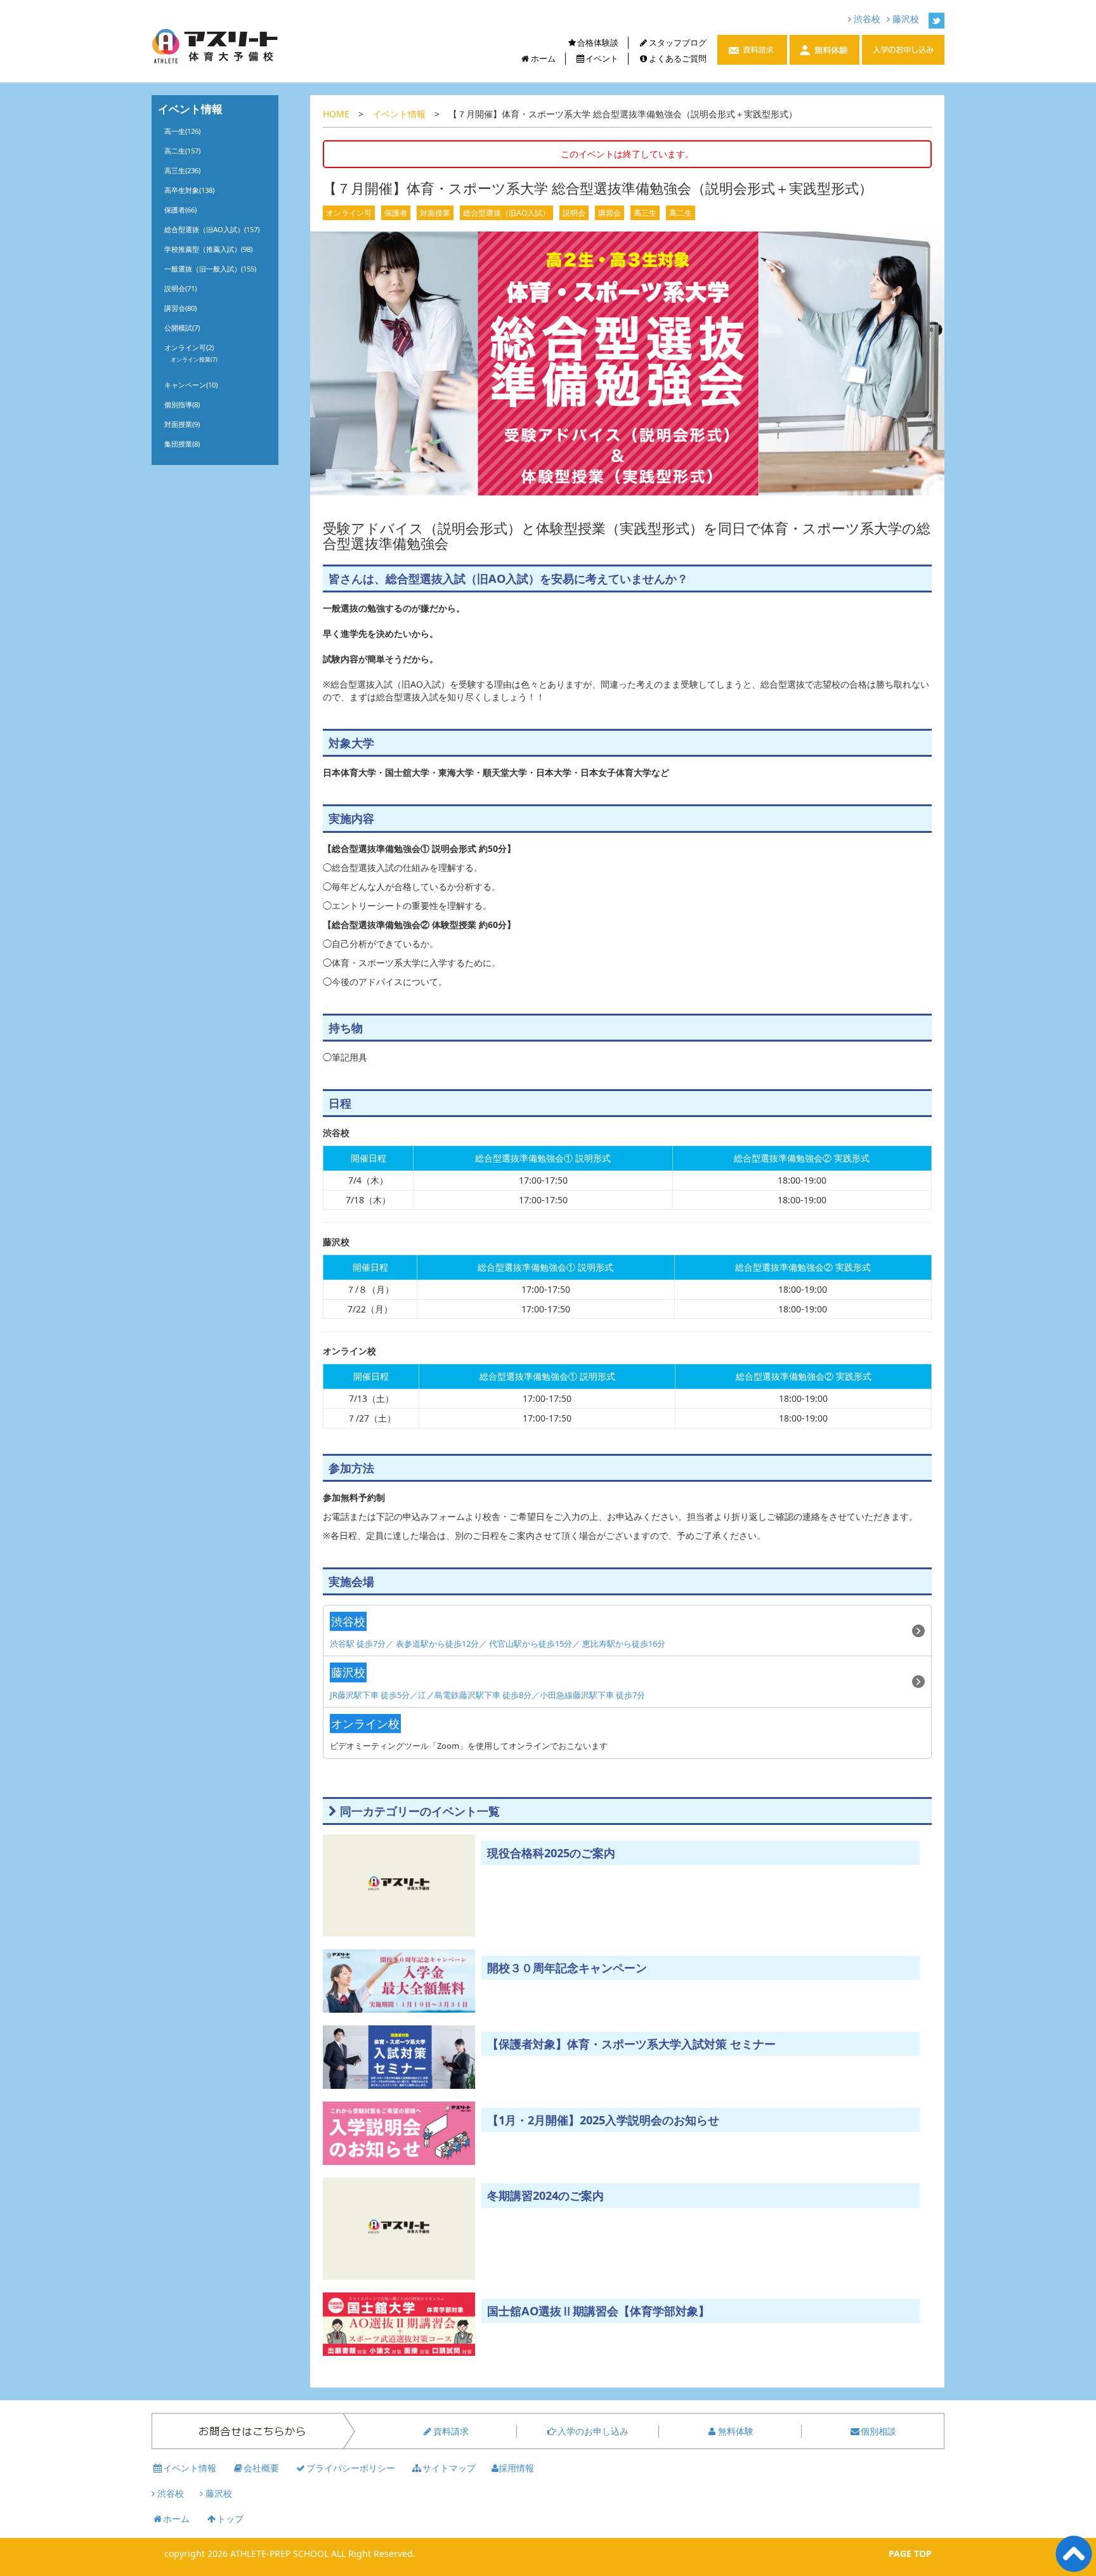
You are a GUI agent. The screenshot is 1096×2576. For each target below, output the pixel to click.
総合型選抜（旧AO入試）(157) (212, 229)
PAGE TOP (910, 2553)
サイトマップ (449, 2468)
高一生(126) (182, 131)
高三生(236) (182, 170)
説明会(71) (180, 288)
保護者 (396, 213)
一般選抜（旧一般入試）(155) (210, 269)
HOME (336, 114)
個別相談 (878, 2431)
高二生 (681, 213)
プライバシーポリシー (351, 2468)
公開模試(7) (182, 328)
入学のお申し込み (593, 2431)
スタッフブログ (678, 42)
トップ (230, 2519)
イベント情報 (399, 114)
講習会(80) (180, 308)
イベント (602, 58)
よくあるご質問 (678, 58)
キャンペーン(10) (191, 385)
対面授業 (435, 213)
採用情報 (516, 2468)
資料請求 (451, 2431)
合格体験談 (598, 42)
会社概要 (261, 2468)
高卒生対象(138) (189, 190)
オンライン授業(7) (194, 359)
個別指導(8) (182, 404)
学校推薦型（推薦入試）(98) (208, 249)
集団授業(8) (182, 444)
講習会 (610, 213)
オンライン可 (349, 213)
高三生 (645, 213)
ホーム (543, 58)
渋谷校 (866, 19)
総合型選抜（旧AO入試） (506, 213)
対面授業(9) (182, 424)
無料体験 (736, 2431)
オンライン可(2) (189, 347)
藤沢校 (904, 19)
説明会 (574, 213)
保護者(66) (180, 210)
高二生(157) (182, 151)
